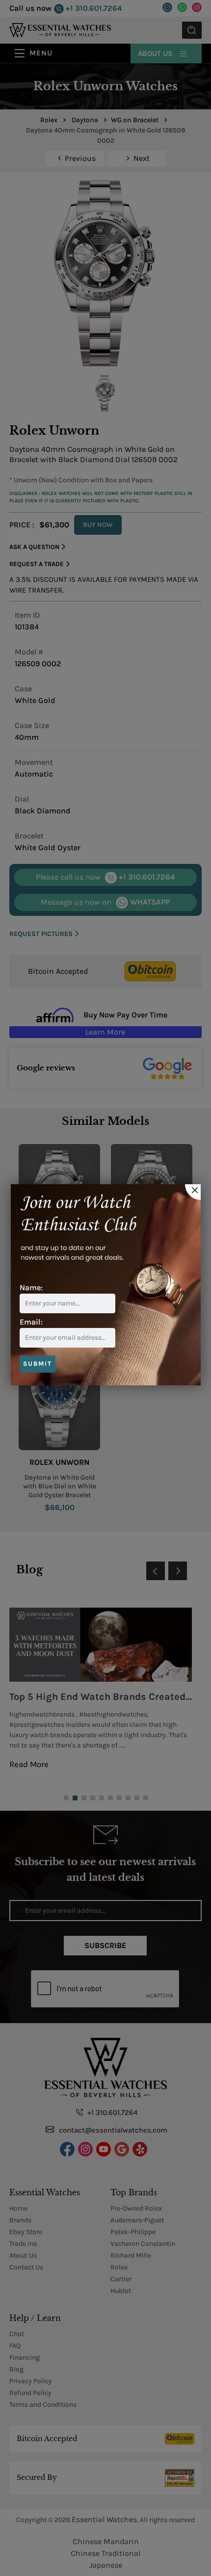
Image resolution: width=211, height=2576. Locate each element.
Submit (38, 1364)
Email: (31, 1322)
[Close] (193, 1192)
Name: (31, 1288)
